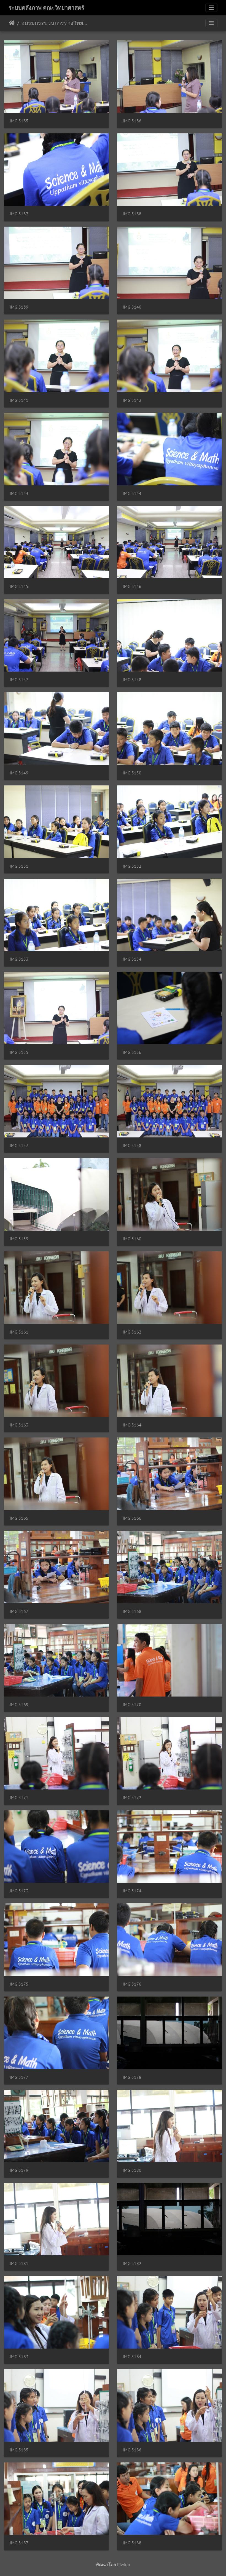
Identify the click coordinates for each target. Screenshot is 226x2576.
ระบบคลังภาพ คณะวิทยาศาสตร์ (46, 8)
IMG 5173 (19, 1891)
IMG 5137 (19, 214)
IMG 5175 (19, 1984)
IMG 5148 (132, 680)
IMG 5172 (132, 1798)
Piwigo (124, 2564)
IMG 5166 (132, 1518)
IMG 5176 (132, 1984)
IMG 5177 (19, 2077)
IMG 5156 (132, 1052)
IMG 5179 (19, 2170)
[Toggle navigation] (211, 8)
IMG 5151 (19, 866)
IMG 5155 (19, 1052)
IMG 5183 (19, 2357)
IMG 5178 (132, 2077)
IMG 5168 (132, 1611)
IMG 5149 (19, 773)
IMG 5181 (19, 2263)
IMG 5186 (132, 2450)
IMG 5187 (19, 2543)
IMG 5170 (132, 1705)
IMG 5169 (19, 1705)
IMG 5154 (132, 959)
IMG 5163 (19, 1425)
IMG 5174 (132, 1891)
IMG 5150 (132, 773)
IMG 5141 (19, 400)
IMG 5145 (19, 586)
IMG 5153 (19, 959)
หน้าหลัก (12, 23)
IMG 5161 (19, 1332)
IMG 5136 (132, 121)
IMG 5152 (132, 866)
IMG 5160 (132, 1239)
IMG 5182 (132, 2263)
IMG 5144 (132, 494)
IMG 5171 (19, 1798)
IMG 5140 (132, 307)
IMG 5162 (132, 1332)
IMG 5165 (19, 1518)
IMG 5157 (19, 1146)
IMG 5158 (132, 1146)
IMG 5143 (19, 494)
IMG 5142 (132, 400)
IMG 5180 (132, 2170)
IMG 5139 (19, 307)
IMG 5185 (19, 2450)
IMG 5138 (132, 214)
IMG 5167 (19, 1611)
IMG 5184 (132, 2357)
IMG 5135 (19, 121)
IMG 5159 (19, 1239)
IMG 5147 (19, 680)
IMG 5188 (132, 2543)
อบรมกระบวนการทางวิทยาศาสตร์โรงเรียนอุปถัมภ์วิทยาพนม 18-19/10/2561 (55, 23)
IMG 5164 (132, 1425)
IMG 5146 (132, 586)
